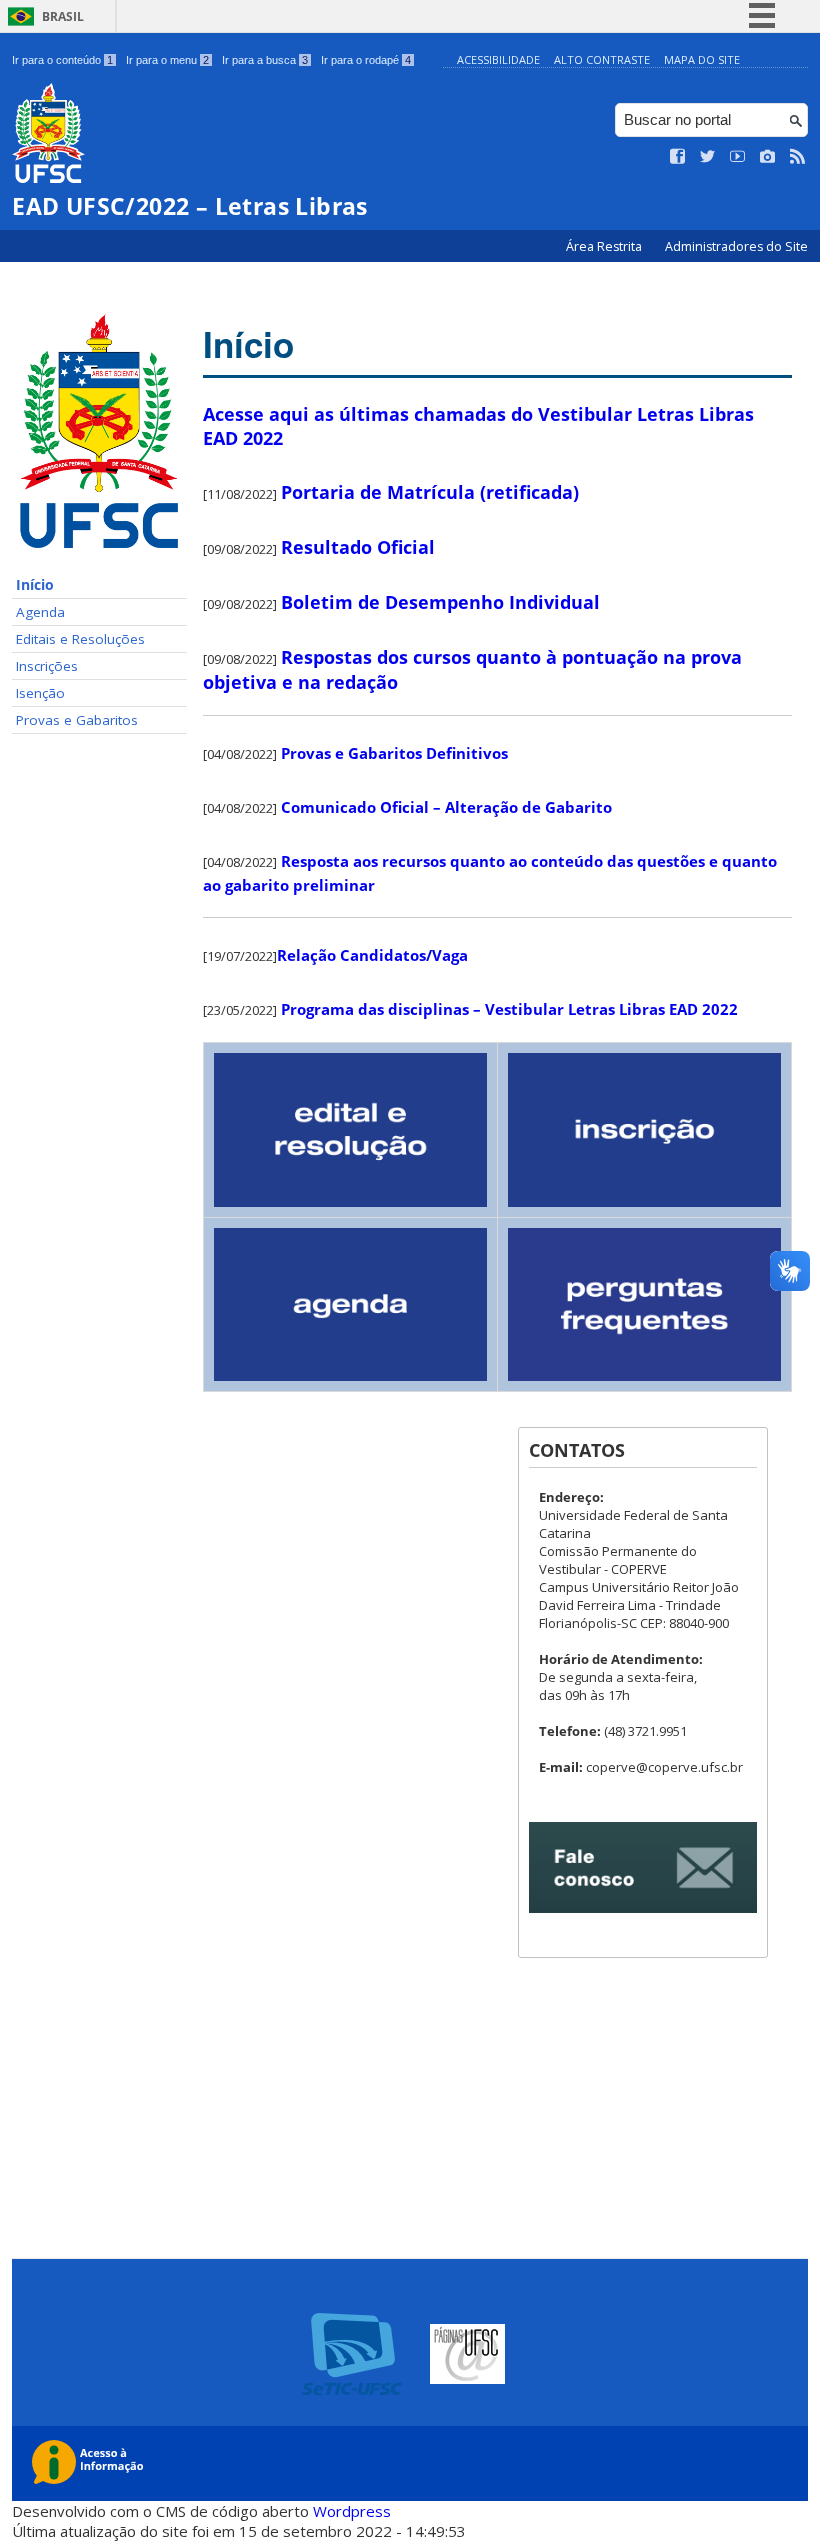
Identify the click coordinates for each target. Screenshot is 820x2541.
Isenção (40, 693)
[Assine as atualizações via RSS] (798, 157)
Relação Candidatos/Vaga (372, 955)
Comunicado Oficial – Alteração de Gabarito (446, 807)
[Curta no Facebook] (678, 157)
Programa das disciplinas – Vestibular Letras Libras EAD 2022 (509, 1009)
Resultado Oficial (358, 547)
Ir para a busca (265, 60)
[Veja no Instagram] (768, 157)
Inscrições (47, 666)
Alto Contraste (602, 59)
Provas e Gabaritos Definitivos (394, 753)
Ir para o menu (167, 60)
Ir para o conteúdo (62, 60)
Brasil (63, 16)
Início (35, 585)
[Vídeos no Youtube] (738, 157)
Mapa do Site (702, 59)
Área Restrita (605, 246)
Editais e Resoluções (80, 639)
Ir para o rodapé (366, 60)
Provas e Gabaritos (77, 720)
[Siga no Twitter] (708, 157)
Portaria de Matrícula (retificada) (430, 492)
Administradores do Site (736, 246)
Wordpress (352, 2511)
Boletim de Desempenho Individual (440, 602)
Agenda (40, 612)
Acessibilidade (498, 59)
